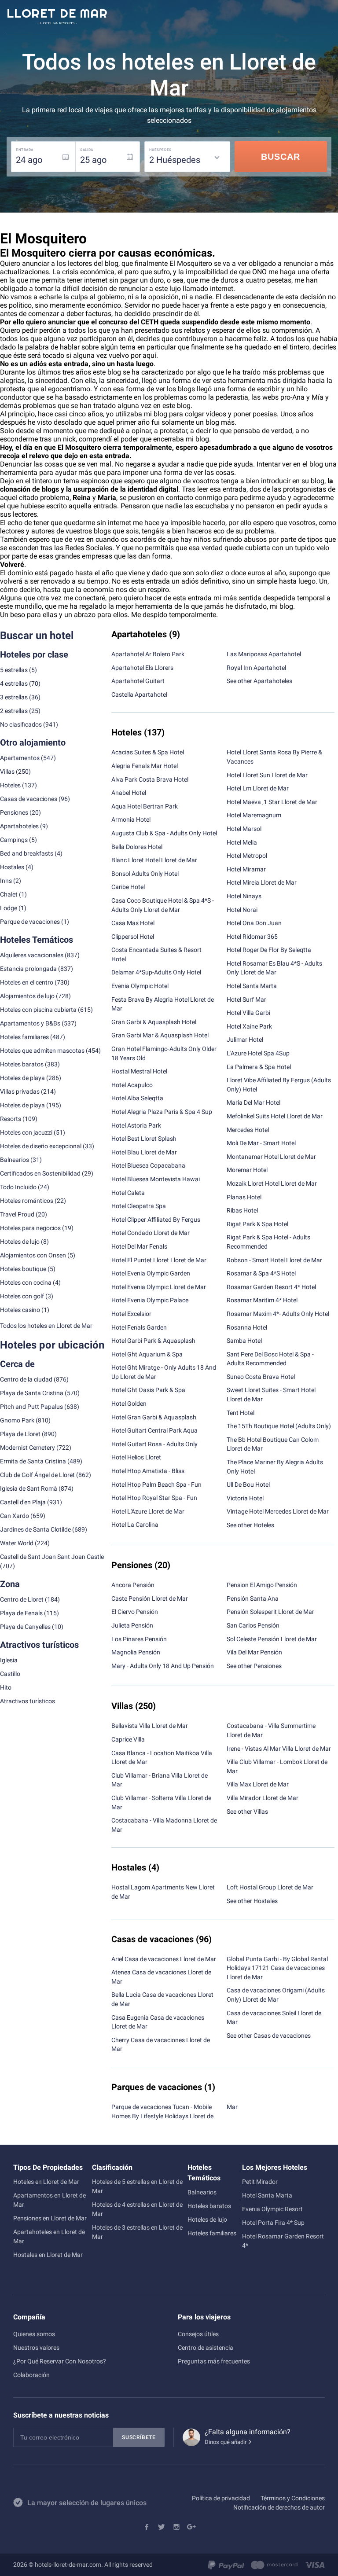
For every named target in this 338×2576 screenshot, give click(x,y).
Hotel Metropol (247, 856)
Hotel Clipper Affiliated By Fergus (156, 1220)
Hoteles (10, 785)
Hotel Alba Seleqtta (137, 1098)
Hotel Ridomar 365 (252, 937)
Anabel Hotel (129, 793)
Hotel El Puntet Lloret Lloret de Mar (159, 1260)
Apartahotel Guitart (138, 681)
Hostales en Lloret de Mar (48, 2255)
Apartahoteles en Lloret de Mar (49, 2236)
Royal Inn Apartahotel (256, 668)
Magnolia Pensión (136, 1652)
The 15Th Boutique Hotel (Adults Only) (279, 1426)
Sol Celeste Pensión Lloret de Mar (272, 1639)
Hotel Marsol (244, 829)
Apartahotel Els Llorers (142, 668)
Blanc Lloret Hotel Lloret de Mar (154, 860)
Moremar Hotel (247, 1170)
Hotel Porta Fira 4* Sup (273, 2223)
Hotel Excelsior (131, 1314)
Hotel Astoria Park (136, 1125)
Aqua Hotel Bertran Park (145, 806)
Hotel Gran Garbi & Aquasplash (154, 1417)
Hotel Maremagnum (254, 815)
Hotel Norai (242, 910)
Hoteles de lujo (207, 2220)
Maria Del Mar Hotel (253, 1102)
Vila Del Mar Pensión (254, 1652)
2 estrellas (14, 711)
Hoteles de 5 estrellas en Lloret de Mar (137, 2186)
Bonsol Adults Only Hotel (145, 874)
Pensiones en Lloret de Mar (50, 2218)
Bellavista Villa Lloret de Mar (150, 1726)
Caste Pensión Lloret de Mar (150, 1599)
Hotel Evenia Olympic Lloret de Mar (159, 1287)
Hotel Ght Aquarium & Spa (147, 1354)
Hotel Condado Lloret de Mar (151, 1233)
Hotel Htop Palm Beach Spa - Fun (156, 1485)
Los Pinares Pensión (139, 1639)
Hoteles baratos (22, 1064)
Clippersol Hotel (133, 937)
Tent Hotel (241, 1413)
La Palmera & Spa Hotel (259, 1067)
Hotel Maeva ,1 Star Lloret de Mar (272, 802)
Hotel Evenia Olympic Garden (151, 1273)
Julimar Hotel (245, 1040)
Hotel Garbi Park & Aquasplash (153, 1341)
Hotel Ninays (244, 896)
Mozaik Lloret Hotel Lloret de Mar (272, 1183)
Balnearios (202, 2192)
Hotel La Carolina (135, 1525)
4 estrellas (14, 684)
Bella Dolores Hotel (137, 847)
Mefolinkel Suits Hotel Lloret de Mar (275, 1116)
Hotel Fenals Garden (139, 1327)
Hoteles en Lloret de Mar (46, 2182)
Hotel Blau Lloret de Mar (144, 1152)
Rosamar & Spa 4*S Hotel (261, 1273)
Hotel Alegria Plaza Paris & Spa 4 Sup (162, 1112)
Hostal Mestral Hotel (139, 1071)
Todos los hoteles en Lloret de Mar (46, 1326)
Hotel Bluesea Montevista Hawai (156, 1179)
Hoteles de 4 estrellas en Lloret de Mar (137, 2209)
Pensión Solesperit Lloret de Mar (270, 1612)
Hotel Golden (129, 1404)
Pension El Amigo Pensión (262, 1585)
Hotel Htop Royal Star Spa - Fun (154, 1498)
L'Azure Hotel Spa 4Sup (258, 1053)
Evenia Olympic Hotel (140, 986)
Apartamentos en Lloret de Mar (50, 2200)
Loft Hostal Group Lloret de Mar (270, 1887)
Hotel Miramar (246, 869)
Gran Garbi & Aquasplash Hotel (154, 1022)
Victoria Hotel (245, 1498)
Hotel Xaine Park (249, 1026)
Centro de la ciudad (26, 1379)
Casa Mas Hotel (133, 923)
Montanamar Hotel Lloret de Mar (271, 1157)
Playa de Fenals (21, 1613)
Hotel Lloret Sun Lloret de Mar (267, 775)
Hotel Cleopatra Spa (139, 1206)
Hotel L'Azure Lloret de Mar (148, 1511)
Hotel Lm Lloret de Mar (258, 788)
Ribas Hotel (242, 1210)
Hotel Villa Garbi (248, 1013)
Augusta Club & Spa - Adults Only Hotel (164, 833)
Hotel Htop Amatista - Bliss (148, 1471)
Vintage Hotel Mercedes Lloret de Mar (278, 1511)
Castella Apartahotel (139, 695)
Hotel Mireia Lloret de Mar (262, 882)
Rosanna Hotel (247, 1327)
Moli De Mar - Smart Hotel (261, 1143)
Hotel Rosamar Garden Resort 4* (283, 2241)
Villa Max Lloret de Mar (258, 1784)
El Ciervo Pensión (135, 1612)
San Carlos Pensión (253, 1625)
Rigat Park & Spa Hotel (257, 1224)
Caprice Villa (128, 1739)
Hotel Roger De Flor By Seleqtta (269, 950)
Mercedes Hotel (248, 1130)
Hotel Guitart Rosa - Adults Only (154, 1444)
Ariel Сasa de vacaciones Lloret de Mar (164, 1959)
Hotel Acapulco (132, 1085)
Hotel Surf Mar (246, 1000)
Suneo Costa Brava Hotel (261, 1377)
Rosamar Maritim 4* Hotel (262, 1300)
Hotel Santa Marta (252, 986)
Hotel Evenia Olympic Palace (150, 1300)
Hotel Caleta (128, 1193)
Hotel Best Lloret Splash (144, 1139)
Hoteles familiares (24, 1037)
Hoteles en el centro (27, 982)
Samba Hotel (244, 1341)
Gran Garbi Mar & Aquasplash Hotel (160, 1035)
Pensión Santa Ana (253, 1599)
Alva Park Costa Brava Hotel (150, 779)
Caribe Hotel (128, 887)
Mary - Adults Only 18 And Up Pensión (163, 1666)
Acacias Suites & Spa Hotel (148, 752)
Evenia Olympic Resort (272, 2209)
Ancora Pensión (133, 1585)
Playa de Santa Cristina (32, 1393)
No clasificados (21, 724)
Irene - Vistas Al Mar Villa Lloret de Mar (279, 1749)
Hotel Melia (242, 842)
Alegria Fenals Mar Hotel (145, 766)
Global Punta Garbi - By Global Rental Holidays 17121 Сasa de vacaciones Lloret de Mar (277, 1968)
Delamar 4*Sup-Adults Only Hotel (156, 972)
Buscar (281, 157)
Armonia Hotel (131, 819)
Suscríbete (139, 2437)
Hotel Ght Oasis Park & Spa (148, 1390)
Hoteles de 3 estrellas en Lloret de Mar (137, 2232)
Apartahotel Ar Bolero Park (148, 654)
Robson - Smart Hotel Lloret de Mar (274, 1260)
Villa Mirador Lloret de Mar (263, 1798)
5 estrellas (14, 670)
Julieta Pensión (132, 1625)
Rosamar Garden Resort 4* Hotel (271, 1287)
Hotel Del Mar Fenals (139, 1246)
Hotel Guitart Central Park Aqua (154, 1430)
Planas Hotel (244, 1197)
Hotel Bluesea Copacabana (148, 1165)
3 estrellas (14, 697)
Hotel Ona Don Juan (254, 923)
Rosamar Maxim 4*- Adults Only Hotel (278, 1314)
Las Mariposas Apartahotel (264, 654)
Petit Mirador (260, 2182)
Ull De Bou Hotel (248, 1485)
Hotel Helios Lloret (136, 1457)
